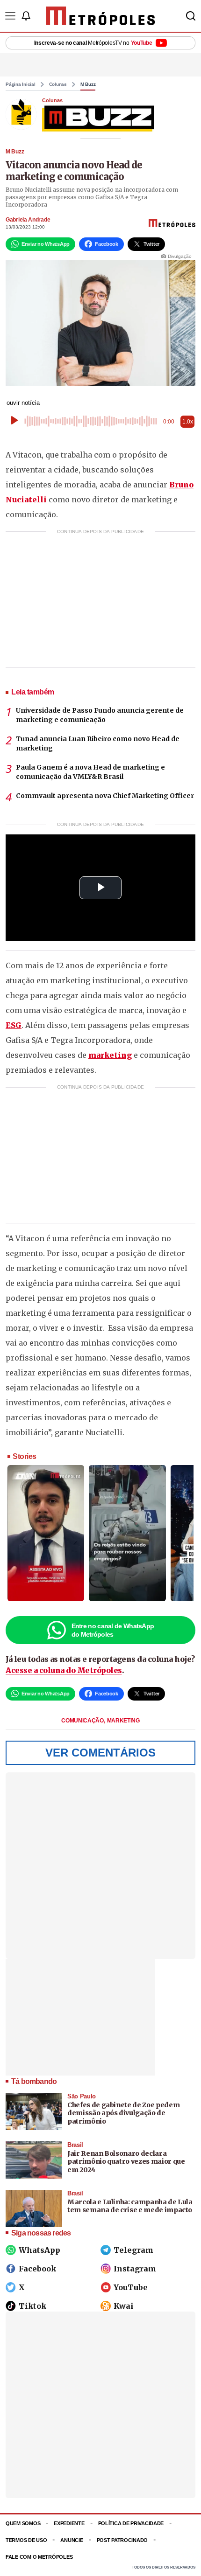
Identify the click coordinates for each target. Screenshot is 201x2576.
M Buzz (88, 84)
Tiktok (32, 2306)
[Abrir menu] (10, 16)
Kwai (124, 2306)
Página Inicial (21, 84)
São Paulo (82, 2096)
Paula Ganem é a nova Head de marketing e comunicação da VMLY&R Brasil (90, 772)
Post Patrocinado (122, 2540)
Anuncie (72, 2540)
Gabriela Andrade (28, 220)
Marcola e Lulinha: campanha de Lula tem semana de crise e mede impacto (130, 2206)
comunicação (83, 1721)
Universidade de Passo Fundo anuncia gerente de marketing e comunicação (100, 715)
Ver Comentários (100, 1753)
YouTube (131, 2287)
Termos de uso (26, 2540)
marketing (110, 1055)
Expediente (69, 2523)
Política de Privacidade (131, 2523)
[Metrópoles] (101, 16)
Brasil (75, 2145)
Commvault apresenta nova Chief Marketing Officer (105, 796)
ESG (14, 1025)
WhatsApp (39, 2250)
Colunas (58, 84)
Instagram (135, 2269)
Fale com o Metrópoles (39, 2557)
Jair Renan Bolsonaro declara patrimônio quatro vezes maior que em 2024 (126, 2162)
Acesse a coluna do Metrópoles (64, 1670)
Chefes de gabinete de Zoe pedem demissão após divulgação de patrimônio (123, 2113)
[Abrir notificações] (26, 16)
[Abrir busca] (191, 16)
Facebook (37, 2269)
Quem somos (23, 2523)
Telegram (133, 2250)
